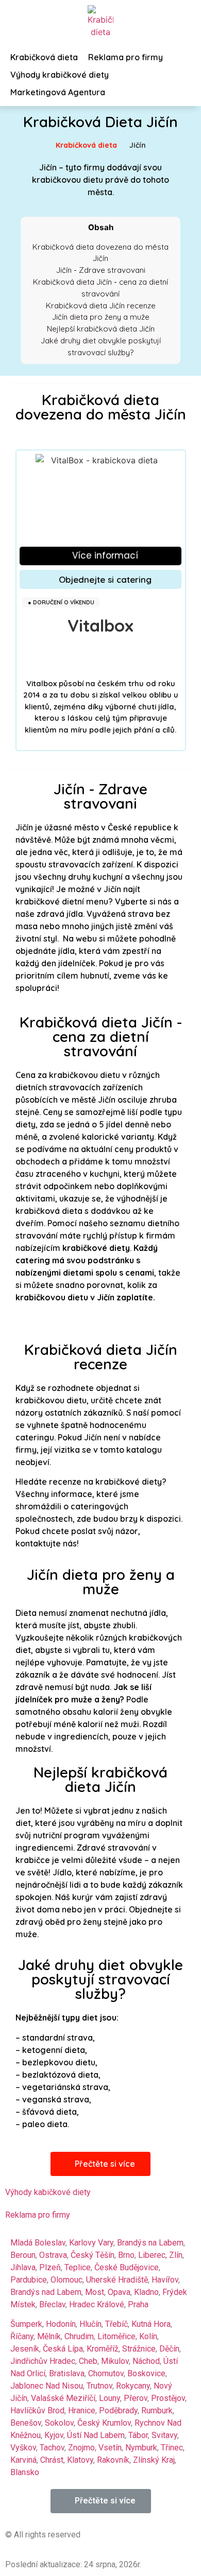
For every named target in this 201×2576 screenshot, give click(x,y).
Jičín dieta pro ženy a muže (101, 317)
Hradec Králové (97, 2304)
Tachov (52, 2448)
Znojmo (81, 2448)
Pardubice (29, 2280)
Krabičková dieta (86, 145)
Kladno (146, 2292)
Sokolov (59, 2423)
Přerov (136, 2398)
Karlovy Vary (91, 2243)
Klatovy (80, 2460)
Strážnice (139, 2349)
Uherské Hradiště (117, 2280)
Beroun (23, 2255)
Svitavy (164, 2435)
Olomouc (66, 2280)
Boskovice (146, 2373)
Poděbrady (118, 2410)
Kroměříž (103, 2349)
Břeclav (52, 2304)
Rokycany (133, 2386)
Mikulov (115, 2361)
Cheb (88, 2361)
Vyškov (23, 2448)
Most (95, 2292)
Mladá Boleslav (38, 2243)
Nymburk (141, 2448)
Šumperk (26, 2324)
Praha (138, 2304)
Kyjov (54, 2435)
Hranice (82, 2410)
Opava (119, 2292)
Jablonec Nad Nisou (47, 2386)
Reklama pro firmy (38, 2215)
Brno (126, 2255)
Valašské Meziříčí (63, 2398)
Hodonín (61, 2324)
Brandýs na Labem (150, 2243)
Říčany (22, 2336)
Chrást (52, 2460)
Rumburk (157, 2410)
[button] (100, 556)
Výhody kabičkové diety (48, 2192)
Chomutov (106, 2373)
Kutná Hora (151, 2324)
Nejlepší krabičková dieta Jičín (101, 329)
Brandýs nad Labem (46, 2292)
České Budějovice (127, 2267)
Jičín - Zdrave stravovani (101, 270)
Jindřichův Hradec (43, 2361)
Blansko (25, 2472)
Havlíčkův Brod (37, 2410)
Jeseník (25, 2349)
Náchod (146, 2361)
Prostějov (168, 2398)
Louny (110, 2398)
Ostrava (53, 2255)
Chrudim (79, 2336)
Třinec (172, 2448)
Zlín (176, 2255)
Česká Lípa (63, 2349)
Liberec (152, 2255)
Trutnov (99, 2386)
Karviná (23, 2460)
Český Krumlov (104, 2423)
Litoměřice (116, 2336)
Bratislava (67, 2373)
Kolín (148, 2336)
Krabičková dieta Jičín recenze (101, 306)
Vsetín (110, 2448)
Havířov (165, 2280)
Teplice (78, 2267)
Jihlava (23, 2267)
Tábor (138, 2435)
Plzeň (50, 2267)
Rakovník (113, 2460)
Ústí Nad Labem (96, 2435)
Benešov (26, 2423)
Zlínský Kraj (154, 2460)
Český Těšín (93, 2255)
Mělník (49, 2336)
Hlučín (90, 2324)
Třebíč (116, 2324)
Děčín (169, 2349)
